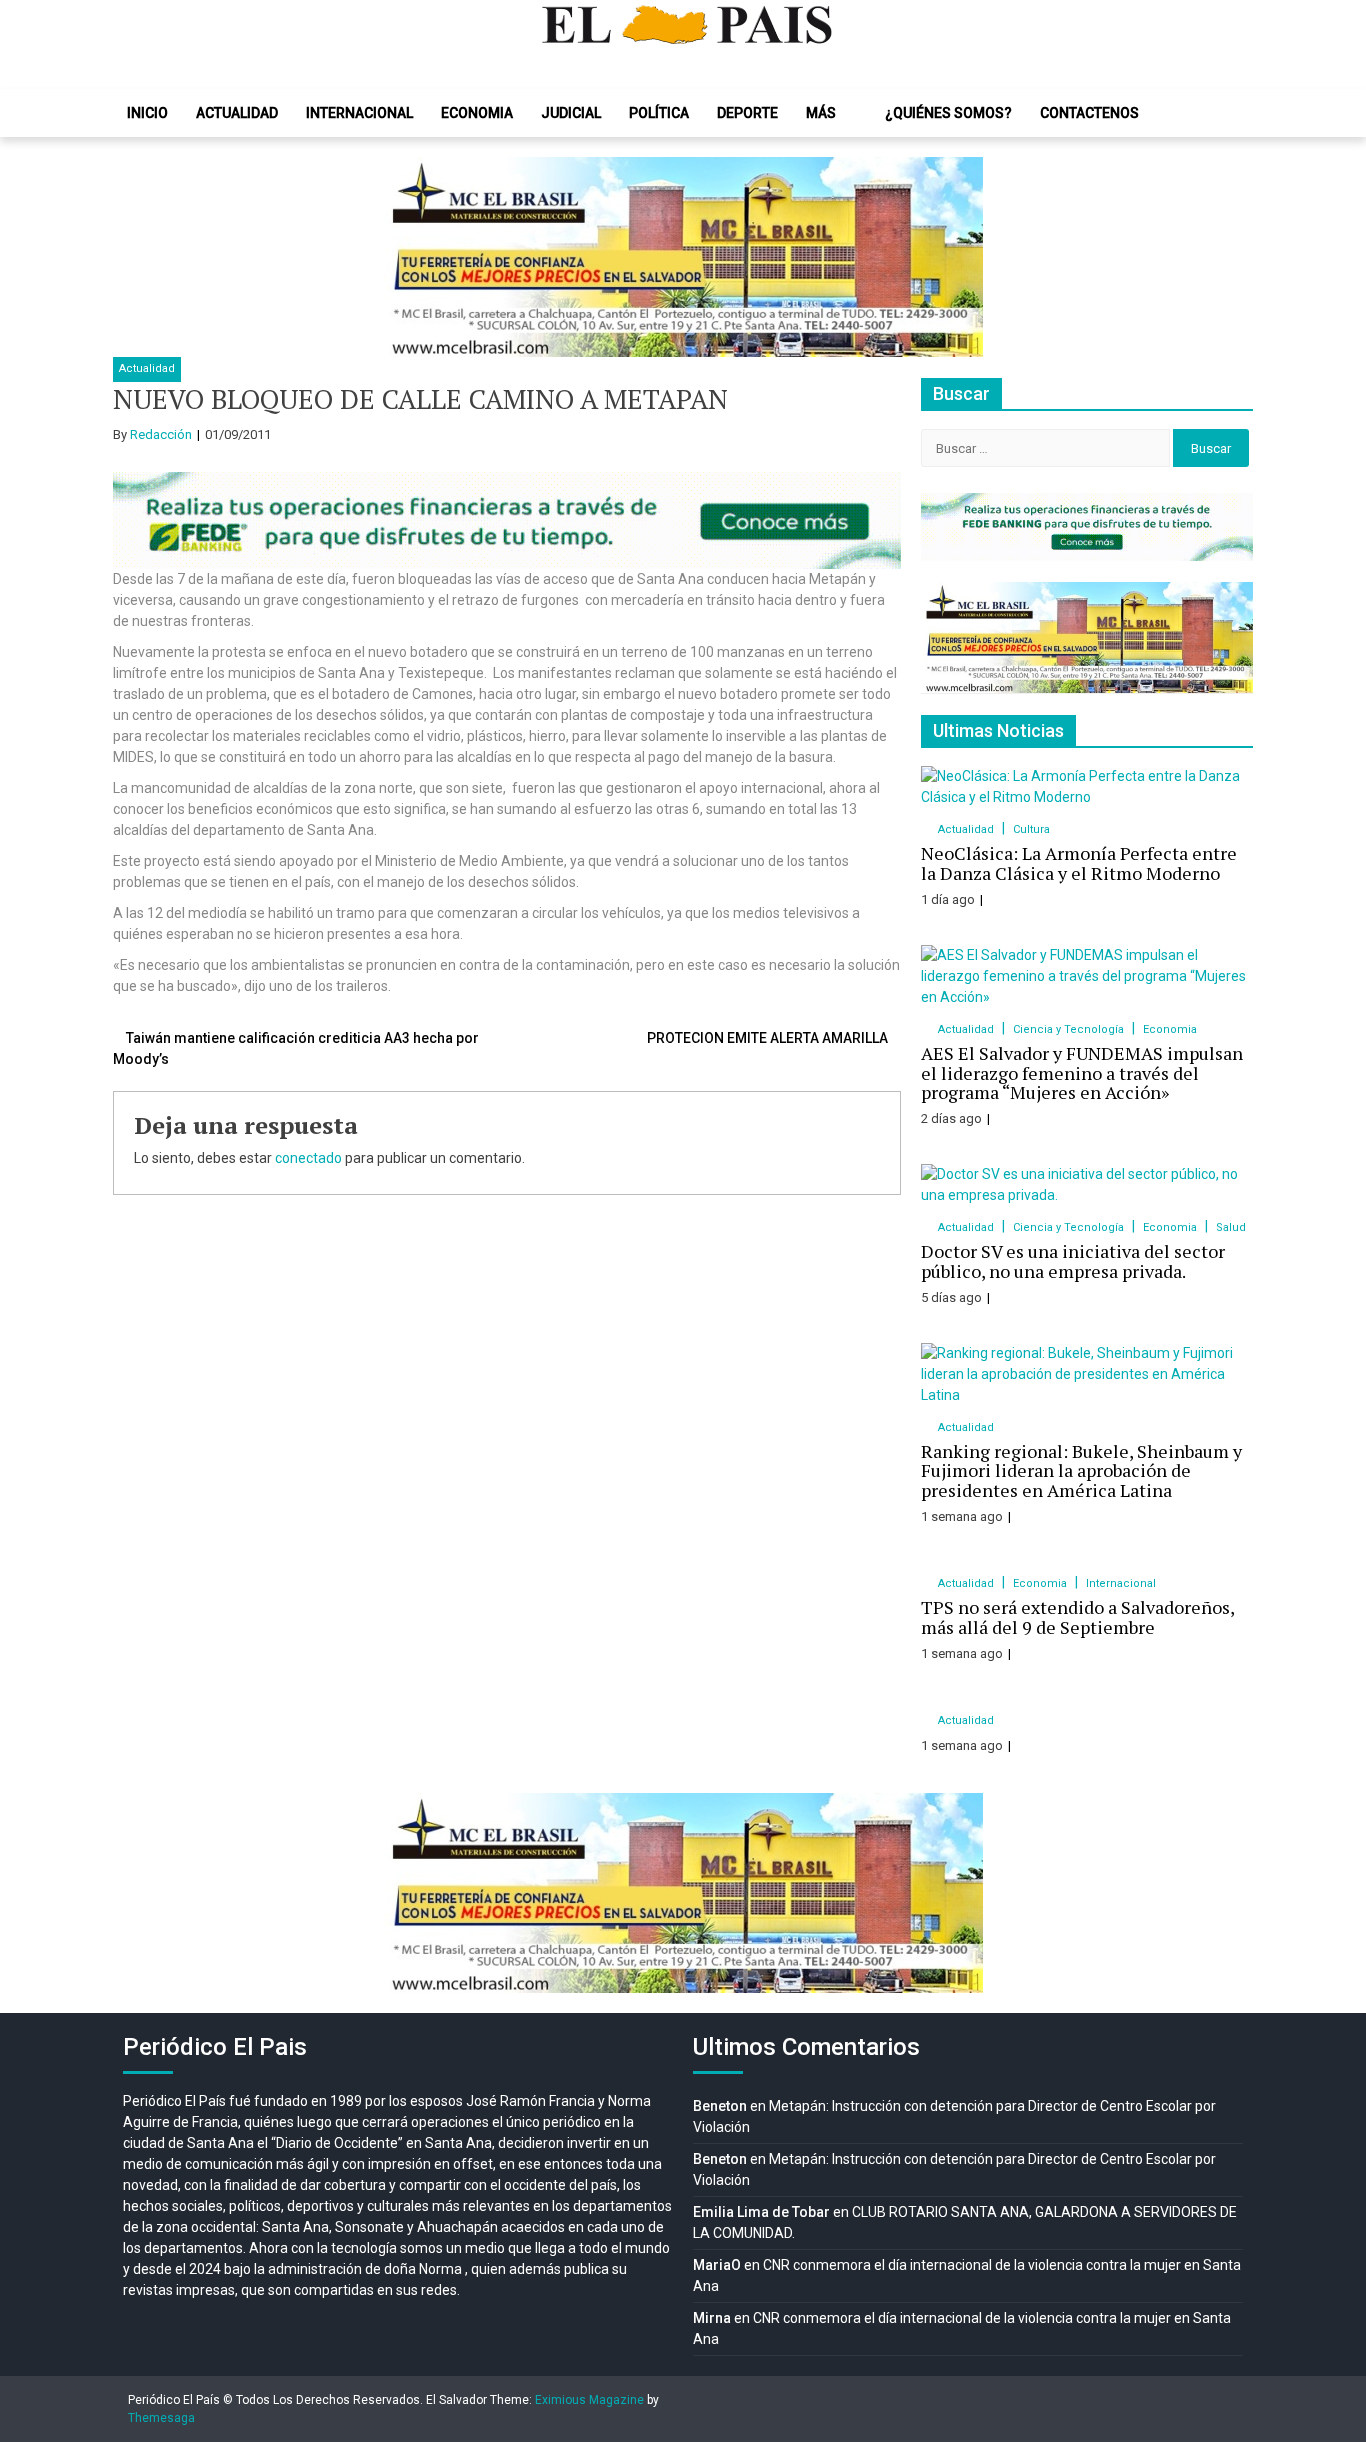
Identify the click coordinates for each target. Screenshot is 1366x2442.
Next (957, 257)
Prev (409, 257)
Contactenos (1089, 113)
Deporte (747, 113)
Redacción (161, 434)
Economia (477, 113)
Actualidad (237, 113)
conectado (308, 1158)
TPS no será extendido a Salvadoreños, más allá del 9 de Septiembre (1077, 1617)
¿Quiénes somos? (948, 113)
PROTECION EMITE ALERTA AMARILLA (767, 1038)
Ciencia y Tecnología (1070, 1029)
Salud (1231, 1227)
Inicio (147, 113)
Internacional (359, 113)
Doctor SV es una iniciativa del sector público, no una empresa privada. (1073, 1261)
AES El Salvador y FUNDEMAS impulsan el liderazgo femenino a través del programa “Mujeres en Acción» (1082, 1073)
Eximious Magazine (589, 2400)
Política (659, 113)
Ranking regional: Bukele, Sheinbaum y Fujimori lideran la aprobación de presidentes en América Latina (1081, 1471)
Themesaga (161, 2418)
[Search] (1223, 113)
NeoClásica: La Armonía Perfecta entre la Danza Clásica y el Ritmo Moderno (1079, 863)
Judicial (571, 113)
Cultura (1031, 829)
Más (821, 113)
